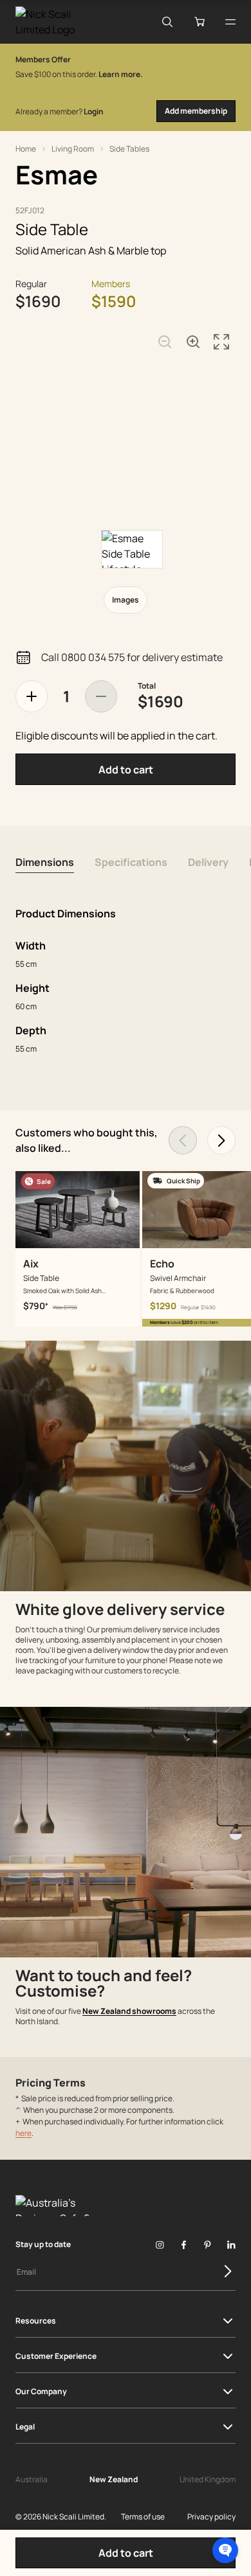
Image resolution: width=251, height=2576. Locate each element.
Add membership (196, 111)
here (23, 2133)
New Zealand (114, 2479)
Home (26, 149)
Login (94, 111)
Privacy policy (211, 2517)
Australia (32, 2479)
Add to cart (126, 770)
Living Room (73, 149)
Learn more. (121, 74)
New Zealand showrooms (129, 2011)
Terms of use (143, 2517)
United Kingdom (208, 2479)
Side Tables (129, 149)
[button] (225, 2550)
